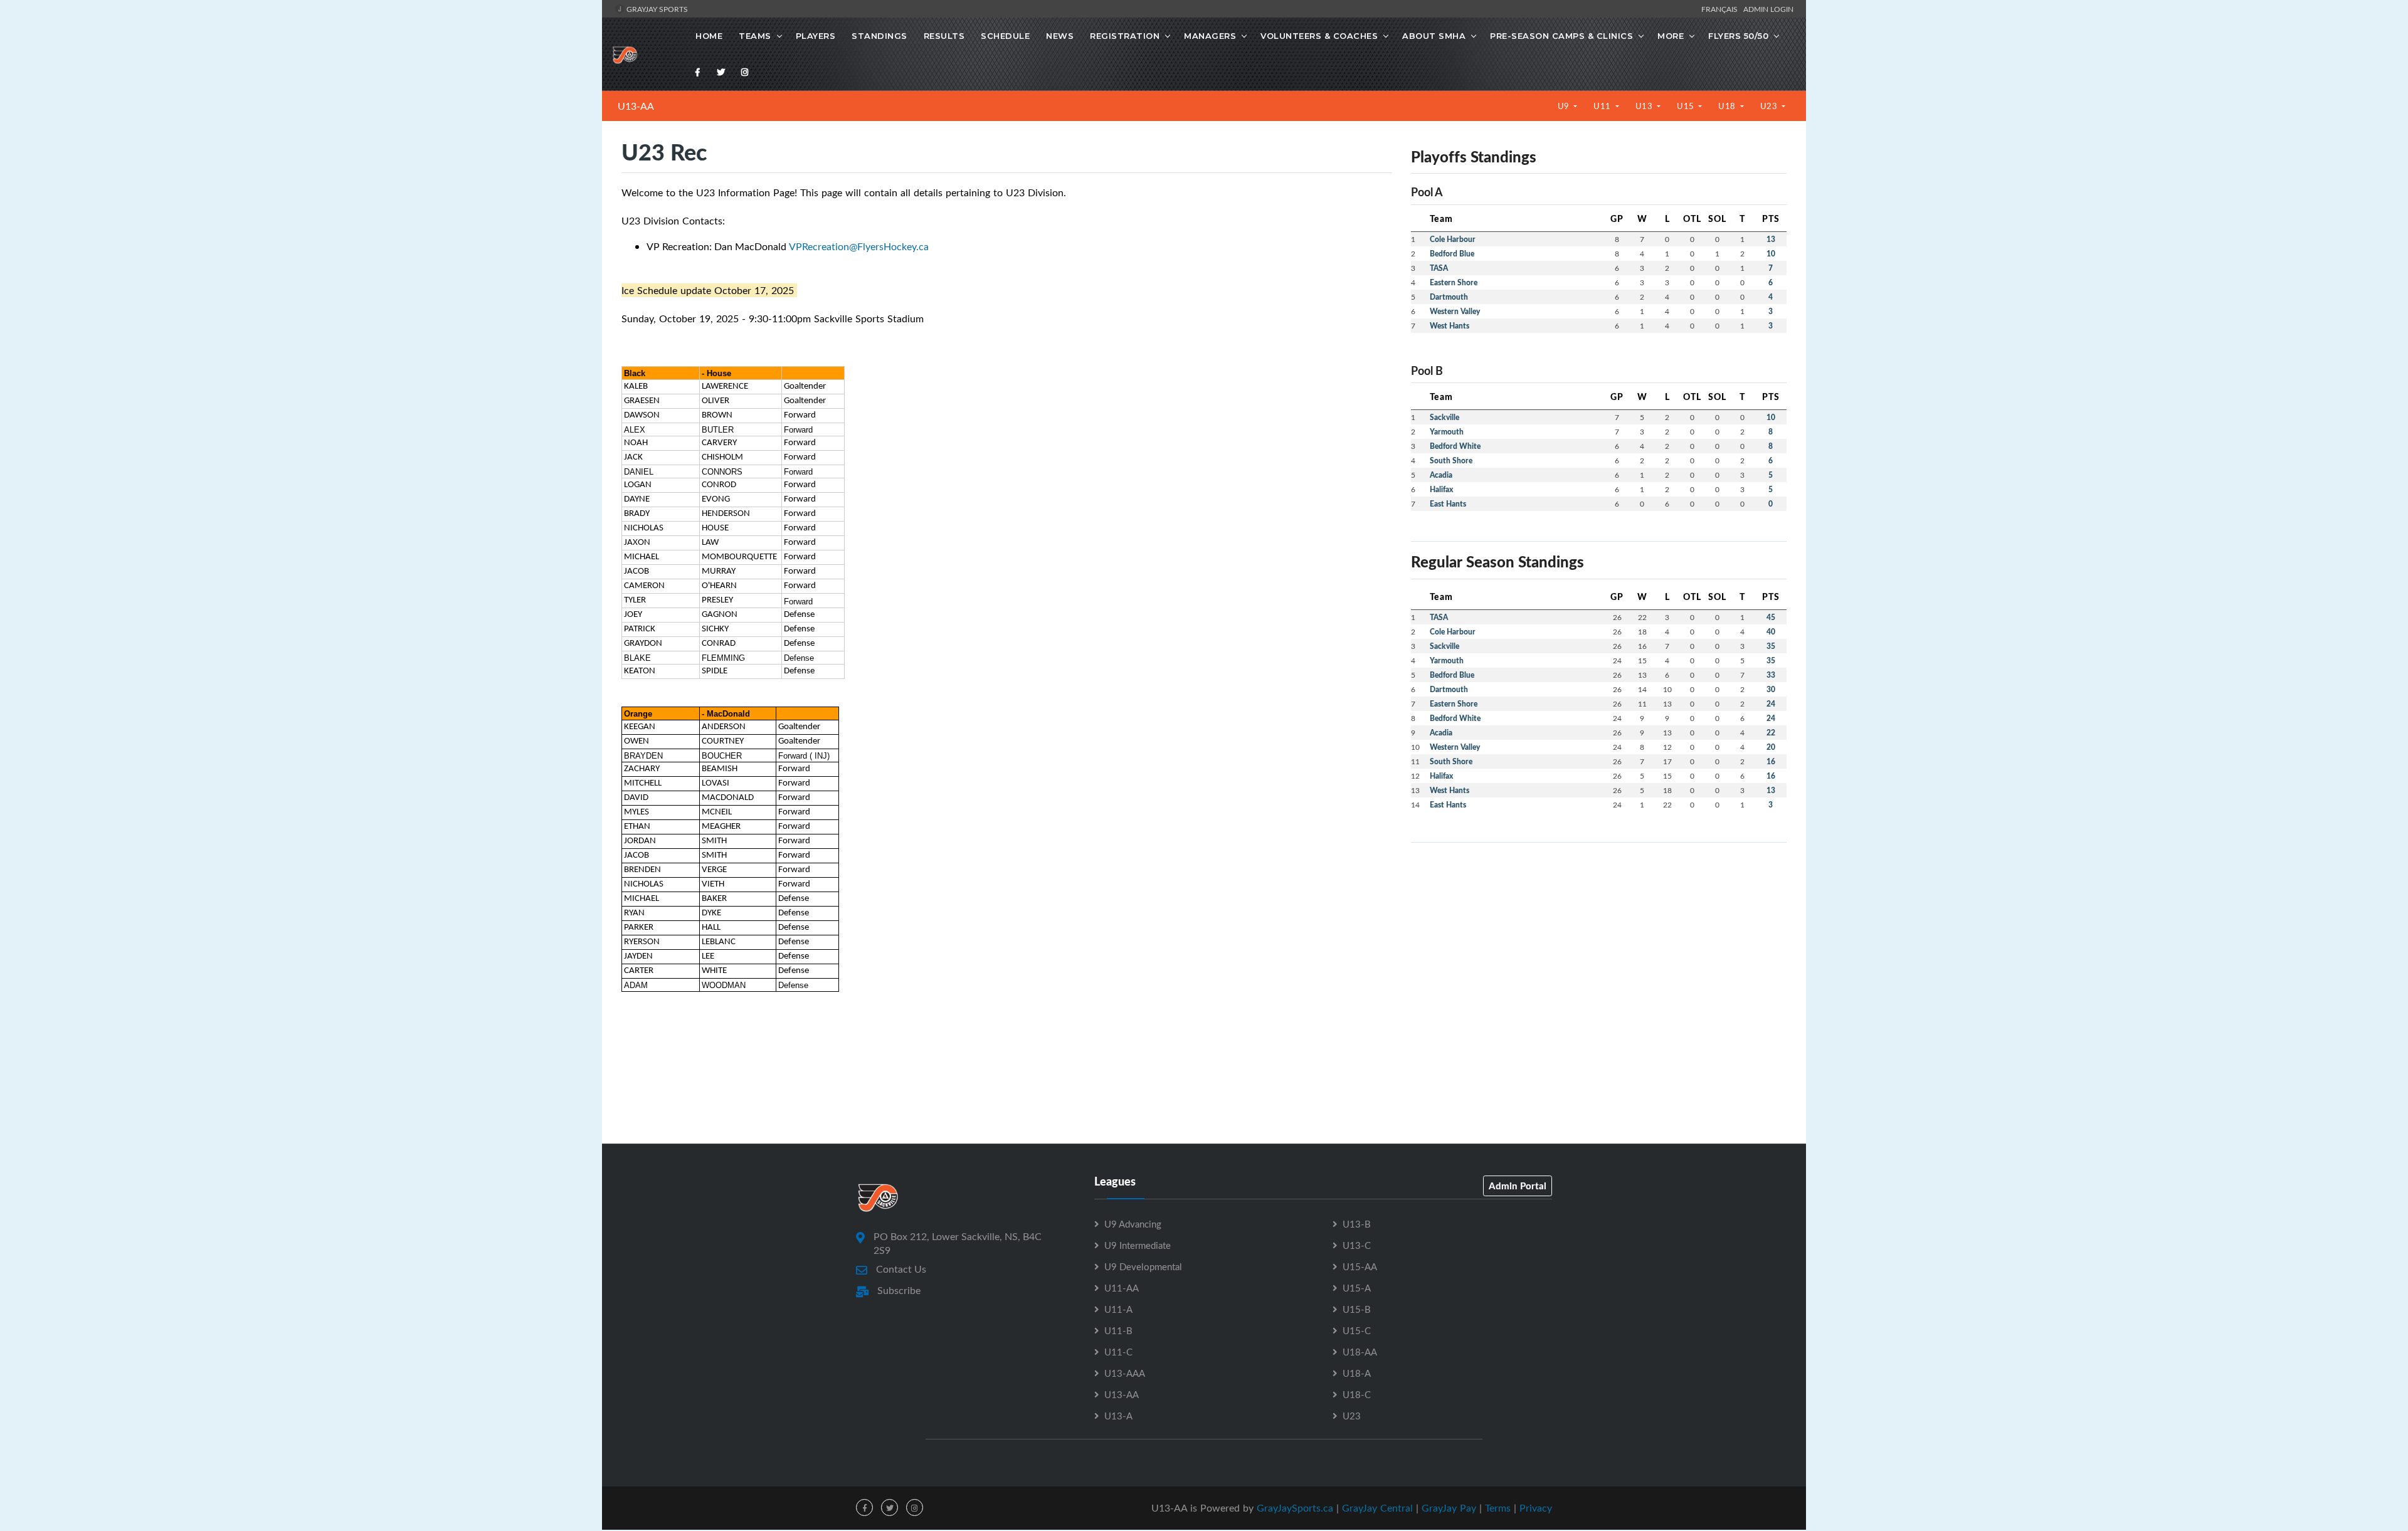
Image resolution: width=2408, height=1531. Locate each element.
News (1060, 36)
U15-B (1357, 1309)
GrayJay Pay (1449, 1508)
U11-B (1118, 1330)
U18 (1728, 106)
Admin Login (1768, 9)
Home (709, 36)
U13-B (1357, 1224)
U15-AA (1360, 1266)
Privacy (1536, 1508)
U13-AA (636, 106)
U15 (1687, 106)
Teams (755, 36)
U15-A (1357, 1288)
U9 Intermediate (1138, 1245)
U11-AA (1122, 1288)
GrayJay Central (1377, 1508)
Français (1721, 9)
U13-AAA (1125, 1373)
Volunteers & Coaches (1319, 36)
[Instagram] (745, 72)
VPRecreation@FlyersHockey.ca (859, 246)
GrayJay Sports (656, 9)
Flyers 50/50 (1738, 36)
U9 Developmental (1143, 1266)
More (1671, 36)
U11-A (1118, 1309)
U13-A (1118, 1416)
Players (816, 36)
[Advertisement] (1599, 940)
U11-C (1118, 1352)
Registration (1125, 36)
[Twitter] (721, 72)
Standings (879, 36)
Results (944, 36)
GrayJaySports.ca (1295, 1508)
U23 (1770, 106)
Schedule (1005, 36)
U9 (1565, 106)
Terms (1498, 1508)
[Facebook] (698, 72)
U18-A (1357, 1373)
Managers (1210, 36)
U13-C (1357, 1245)
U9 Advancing (1133, 1224)
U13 (1645, 106)
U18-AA (1360, 1352)
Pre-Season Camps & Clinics (1561, 36)
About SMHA (1434, 36)
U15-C (1357, 1330)
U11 (1603, 106)
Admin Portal (1518, 1186)
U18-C (1357, 1394)
